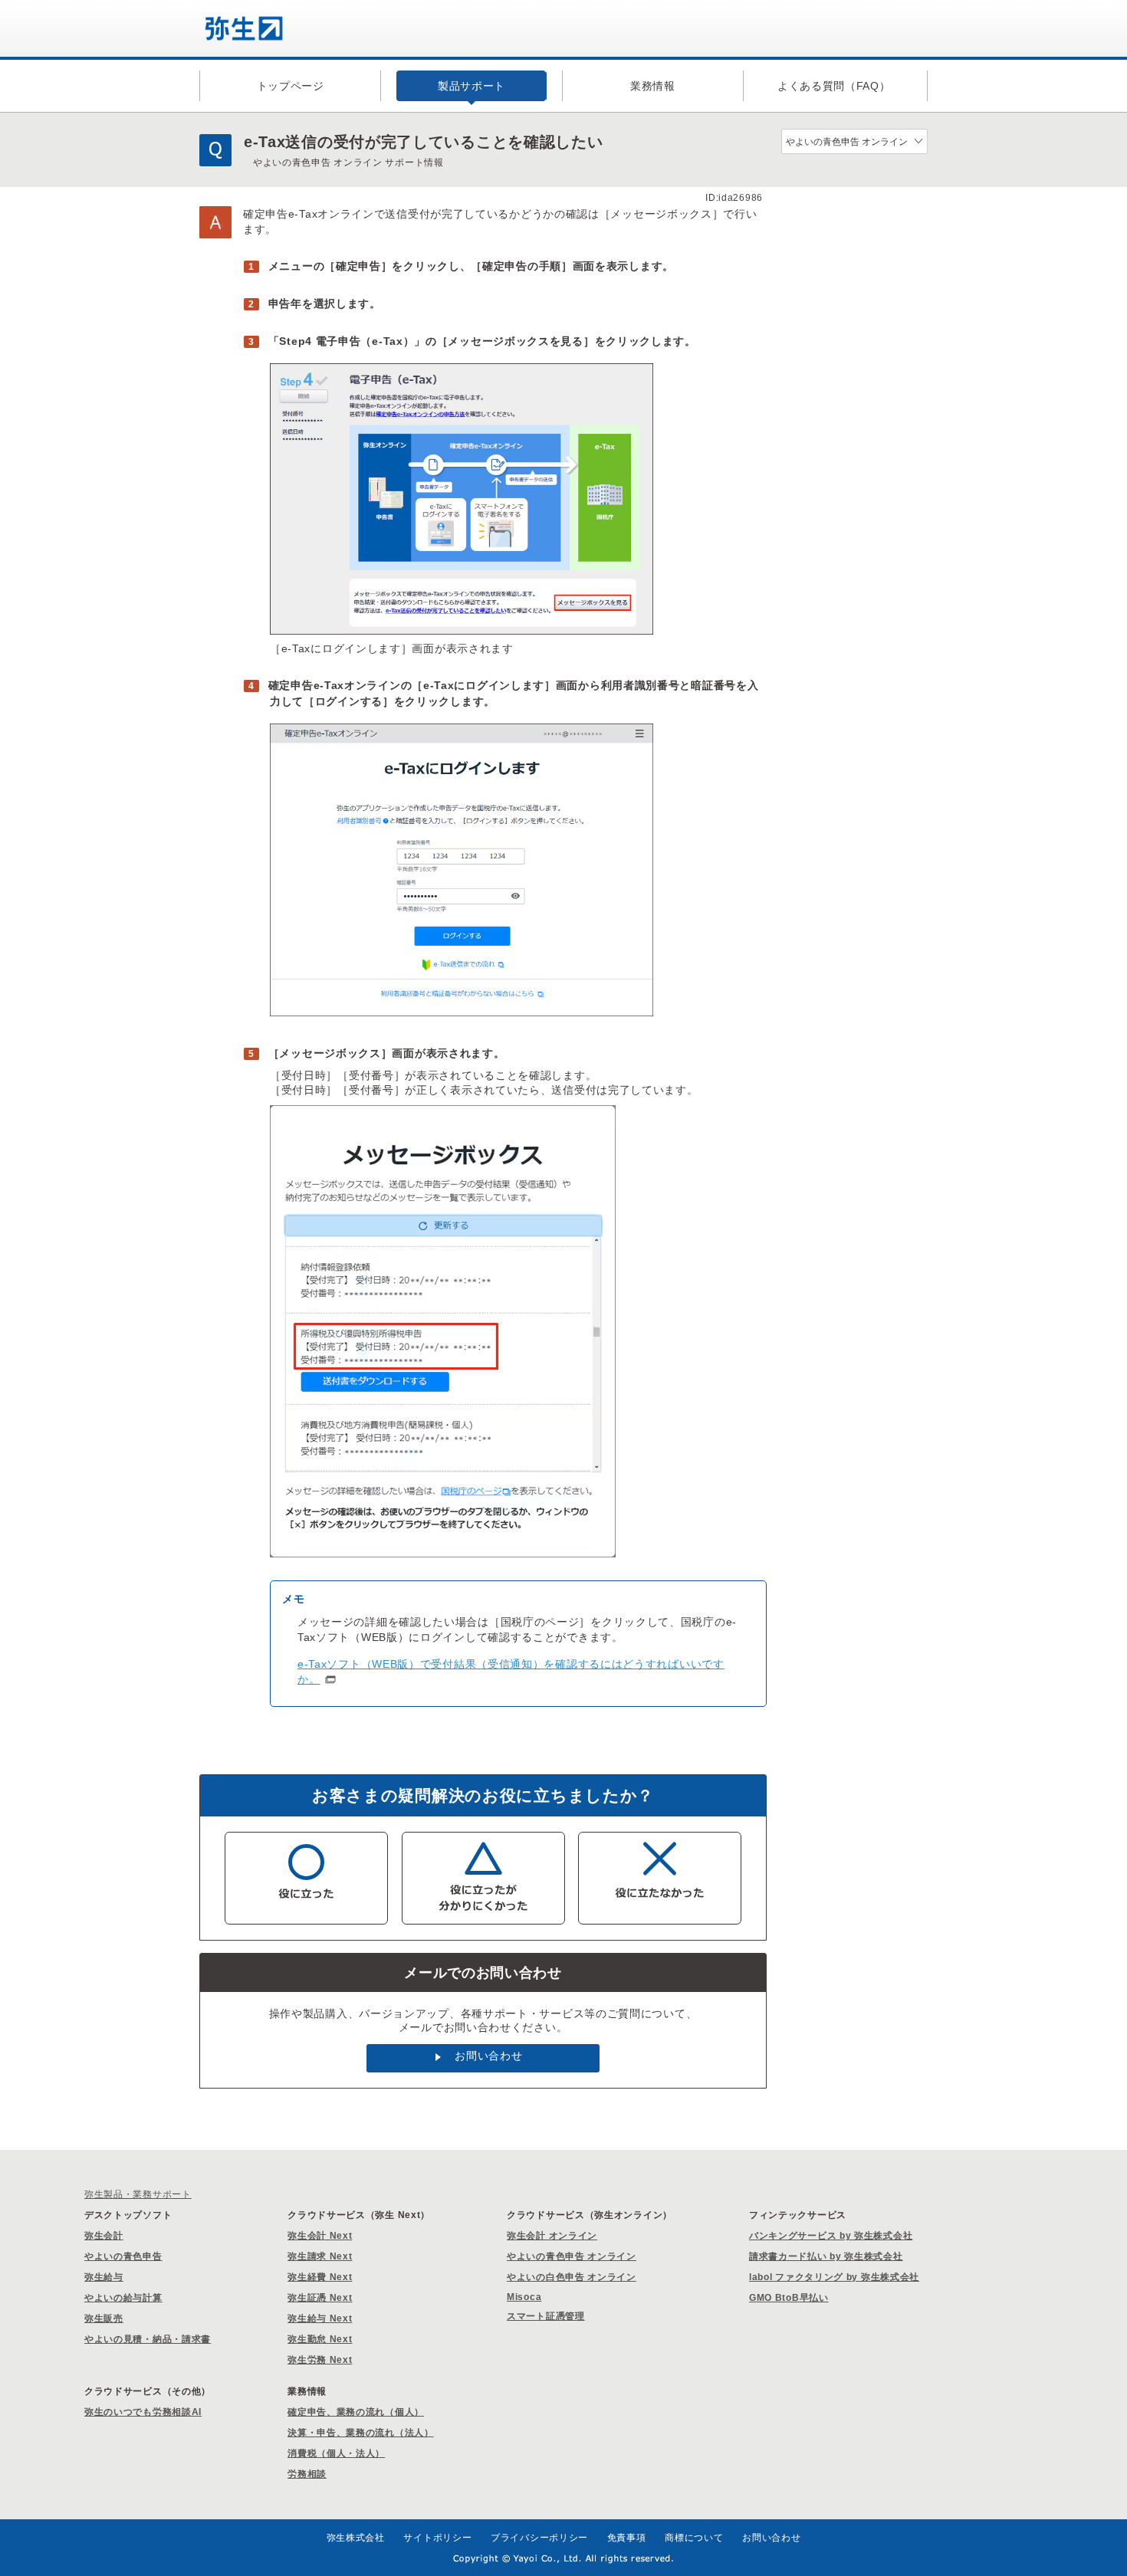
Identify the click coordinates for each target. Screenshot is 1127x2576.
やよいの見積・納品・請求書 (148, 2339)
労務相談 (307, 2474)
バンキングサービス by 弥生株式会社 (831, 2236)
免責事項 (627, 2538)
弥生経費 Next (320, 2277)
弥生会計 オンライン (552, 2236)
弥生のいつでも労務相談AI (143, 2412)
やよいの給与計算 (123, 2298)
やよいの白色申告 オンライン (572, 2277)
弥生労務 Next (320, 2360)
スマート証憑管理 (546, 2316)
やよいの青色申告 (123, 2256)
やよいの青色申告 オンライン (572, 2256)
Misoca (524, 2297)
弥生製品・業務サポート (138, 2194)
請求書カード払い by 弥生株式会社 (826, 2256)
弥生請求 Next (320, 2256)
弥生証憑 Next (320, 2298)
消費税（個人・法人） (336, 2453)
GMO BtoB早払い (789, 2298)
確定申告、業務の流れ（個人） (356, 2412)
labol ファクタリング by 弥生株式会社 (834, 2277)
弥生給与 (104, 2277)
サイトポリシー (437, 2538)
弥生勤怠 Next (320, 2339)
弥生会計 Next (320, 2236)
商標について (694, 2538)
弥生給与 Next (320, 2318)
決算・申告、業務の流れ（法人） (361, 2433)
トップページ (291, 86)
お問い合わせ (488, 2056)
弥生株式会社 (356, 2538)
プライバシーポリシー (539, 2538)
